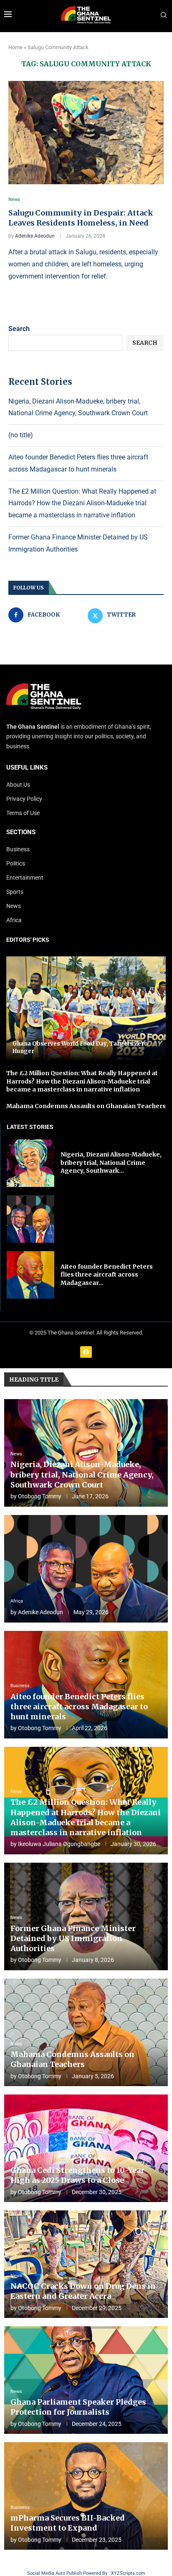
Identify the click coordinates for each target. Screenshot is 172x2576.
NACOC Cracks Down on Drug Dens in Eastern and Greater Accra (83, 2291)
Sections (21, 832)
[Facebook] (86, 1352)
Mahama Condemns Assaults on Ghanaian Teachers (86, 1106)
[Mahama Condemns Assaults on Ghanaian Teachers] (86, 2032)
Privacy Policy (24, 799)
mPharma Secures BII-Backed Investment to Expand (68, 2523)
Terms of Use (23, 813)
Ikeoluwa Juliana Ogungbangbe (59, 1844)
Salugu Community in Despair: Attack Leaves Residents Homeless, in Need (81, 218)
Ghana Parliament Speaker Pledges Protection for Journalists (78, 2407)
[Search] (164, 15)
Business (18, 849)
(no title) (21, 435)
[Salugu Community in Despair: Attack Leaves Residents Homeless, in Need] (86, 133)
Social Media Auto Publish (54, 2573)
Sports (15, 892)
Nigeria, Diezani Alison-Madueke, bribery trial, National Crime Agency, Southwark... (111, 1163)
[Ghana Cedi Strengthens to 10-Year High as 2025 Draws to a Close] (86, 2148)
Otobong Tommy (40, 1496)
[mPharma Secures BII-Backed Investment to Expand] (86, 2496)
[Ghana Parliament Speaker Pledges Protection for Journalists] (86, 2380)
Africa (14, 920)
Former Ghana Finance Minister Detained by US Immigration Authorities (73, 1939)
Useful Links (27, 768)
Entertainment (25, 878)
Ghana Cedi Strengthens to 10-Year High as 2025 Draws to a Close (77, 2175)
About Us (18, 785)
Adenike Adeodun (35, 236)
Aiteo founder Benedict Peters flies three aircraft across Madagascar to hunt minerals (79, 1707)
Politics (16, 863)
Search (19, 329)
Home (15, 47)
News (14, 906)
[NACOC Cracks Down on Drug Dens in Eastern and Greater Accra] (86, 2264)
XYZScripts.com (128, 2573)
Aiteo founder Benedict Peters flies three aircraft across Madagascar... (107, 1275)
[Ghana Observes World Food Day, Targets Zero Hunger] (86, 1009)
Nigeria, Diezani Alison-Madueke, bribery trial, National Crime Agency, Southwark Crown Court (82, 1475)
